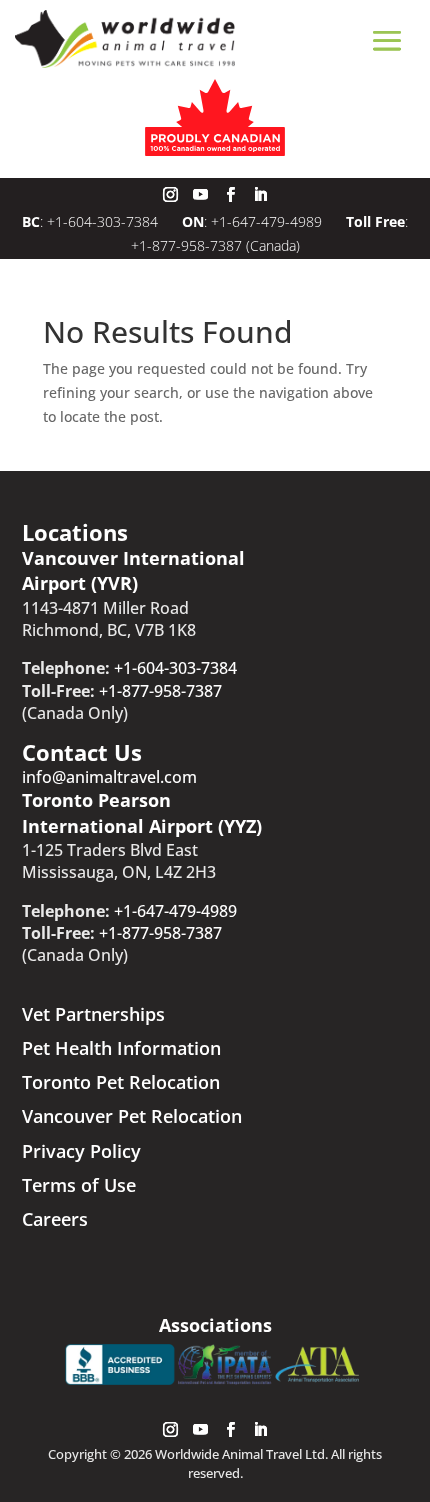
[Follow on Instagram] (170, 195)
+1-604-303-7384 (104, 221)
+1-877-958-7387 (186, 245)
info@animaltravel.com (109, 777)
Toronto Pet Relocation (121, 1082)
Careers (55, 1219)
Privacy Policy (81, 1151)
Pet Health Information (121, 1048)
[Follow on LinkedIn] (260, 195)
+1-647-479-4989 (266, 221)
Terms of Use (79, 1185)
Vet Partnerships (93, 1014)
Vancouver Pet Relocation (132, 1116)
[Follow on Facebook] (230, 195)
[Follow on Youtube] (200, 195)
